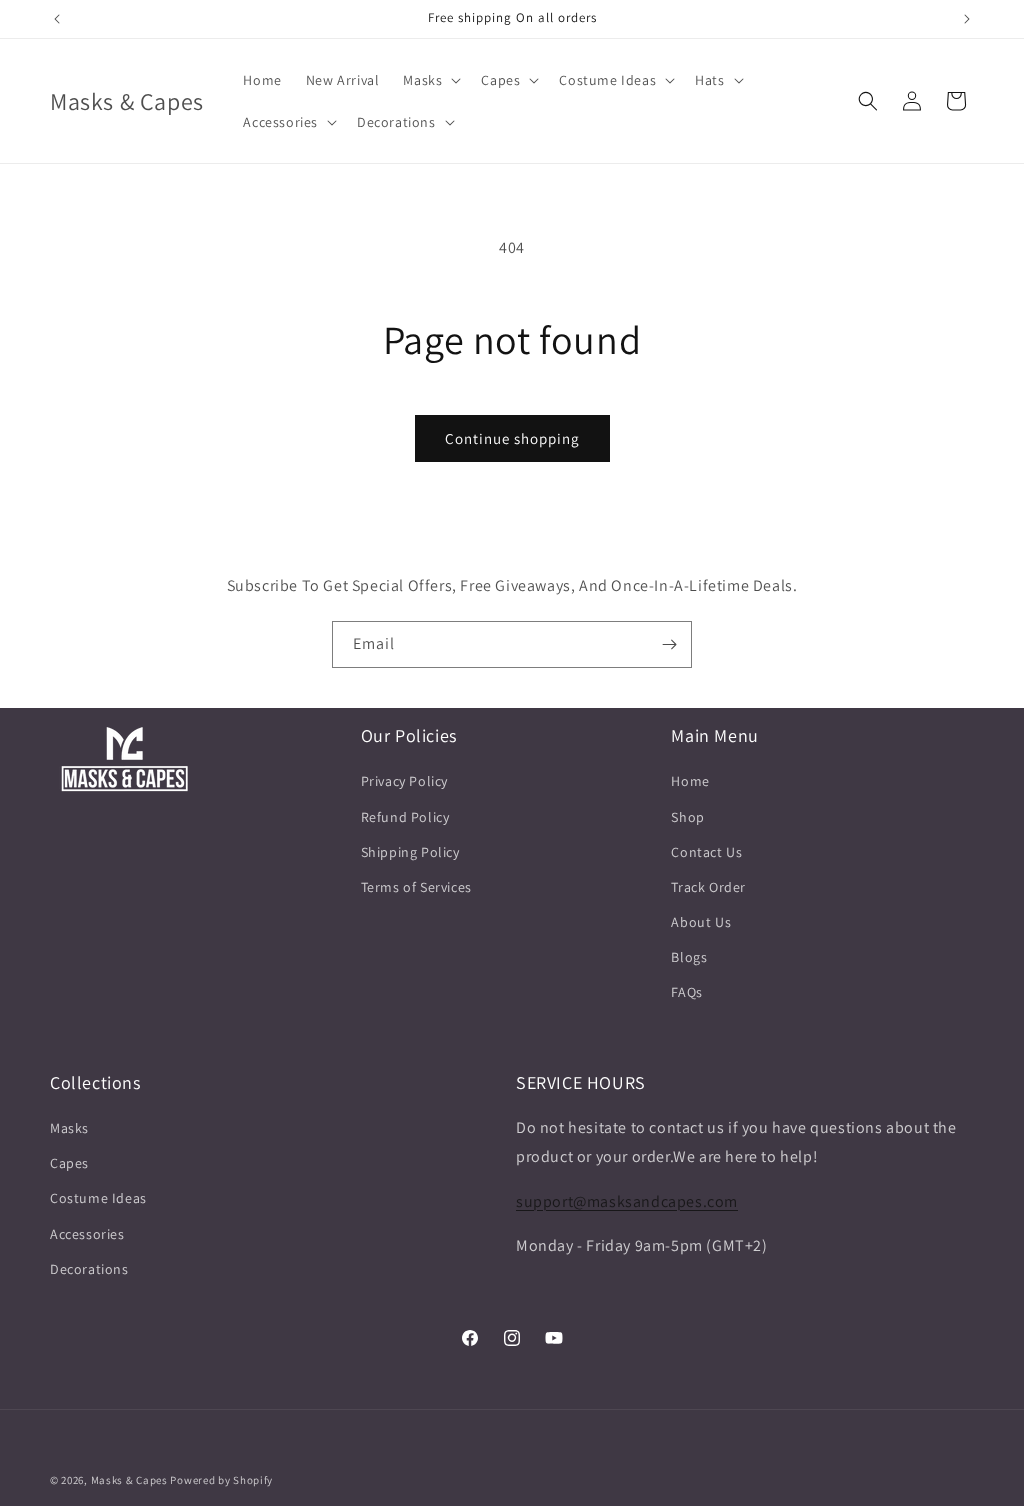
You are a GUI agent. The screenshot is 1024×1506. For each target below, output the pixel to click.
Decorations (89, 1269)
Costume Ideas (98, 1198)
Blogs (689, 957)
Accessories (87, 1234)
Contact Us (706, 852)
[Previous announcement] (57, 19)
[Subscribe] (669, 644)
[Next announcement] (967, 19)
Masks (69, 1128)
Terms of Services (416, 887)
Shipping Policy (410, 852)
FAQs (686, 992)
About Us (701, 922)
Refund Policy (405, 817)
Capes (69, 1163)
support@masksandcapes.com (627, 1201)
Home (690, 781)
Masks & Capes (129, 1480)
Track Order (708, 887)
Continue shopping (512, 438)
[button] (430, 80)
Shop (687, 817)
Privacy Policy (404, 781)
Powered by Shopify (221, 1480)
